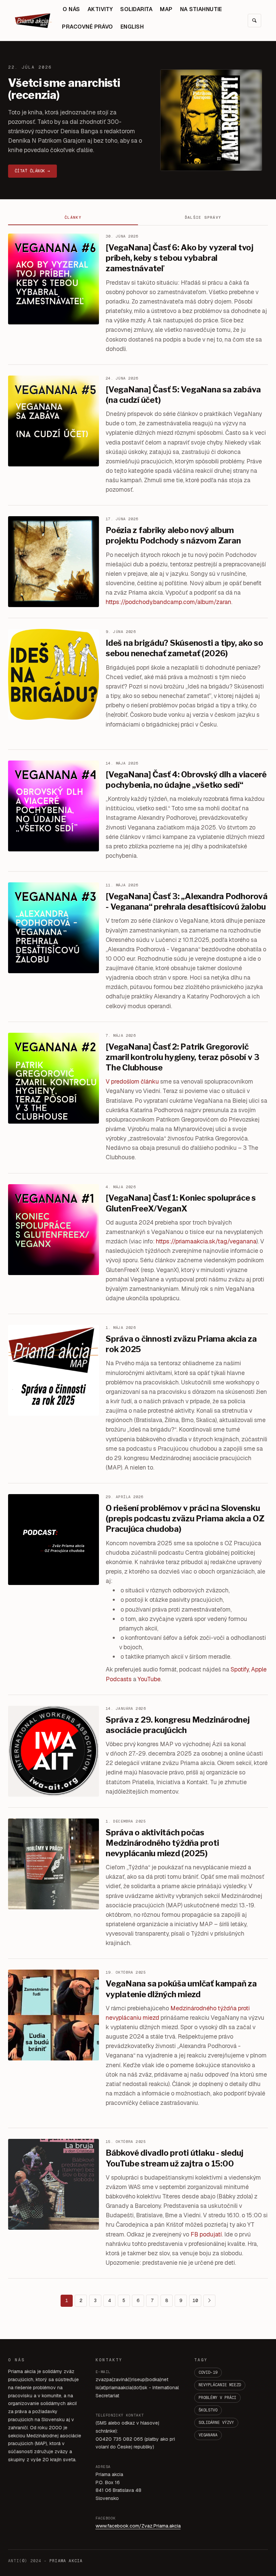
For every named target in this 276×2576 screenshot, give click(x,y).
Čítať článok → (32, 171)
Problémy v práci (217, 2398)
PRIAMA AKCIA (66, 2561)
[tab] (73, 218)
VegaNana (208, 2435)
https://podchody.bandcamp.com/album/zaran (168, 602)
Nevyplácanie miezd (220, 2385)
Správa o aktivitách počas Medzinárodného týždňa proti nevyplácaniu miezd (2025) (162, 1843)
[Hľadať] (254, 21)
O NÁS (71, 9)
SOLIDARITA (136, 9)
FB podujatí (206, 2234)
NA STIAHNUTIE (201, 9)
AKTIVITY (100, 9)
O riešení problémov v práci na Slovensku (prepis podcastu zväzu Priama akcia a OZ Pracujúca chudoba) (185, 1519)
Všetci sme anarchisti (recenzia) (64, 89)
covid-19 (208, 2372)
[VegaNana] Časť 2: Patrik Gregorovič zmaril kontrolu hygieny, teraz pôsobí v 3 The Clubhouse (183, 1057)
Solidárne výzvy (216, 2423)
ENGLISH (132, 27)
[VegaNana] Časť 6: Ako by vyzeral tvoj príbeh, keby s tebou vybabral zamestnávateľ (180, 258)
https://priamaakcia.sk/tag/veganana (206, 1241)
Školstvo (208, 2410)
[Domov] (33, 21)
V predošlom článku (132, 1081)
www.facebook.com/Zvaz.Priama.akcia (138, 2526)
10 (195, 2300)
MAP (166, 9)
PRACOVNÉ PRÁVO (88, 27)
